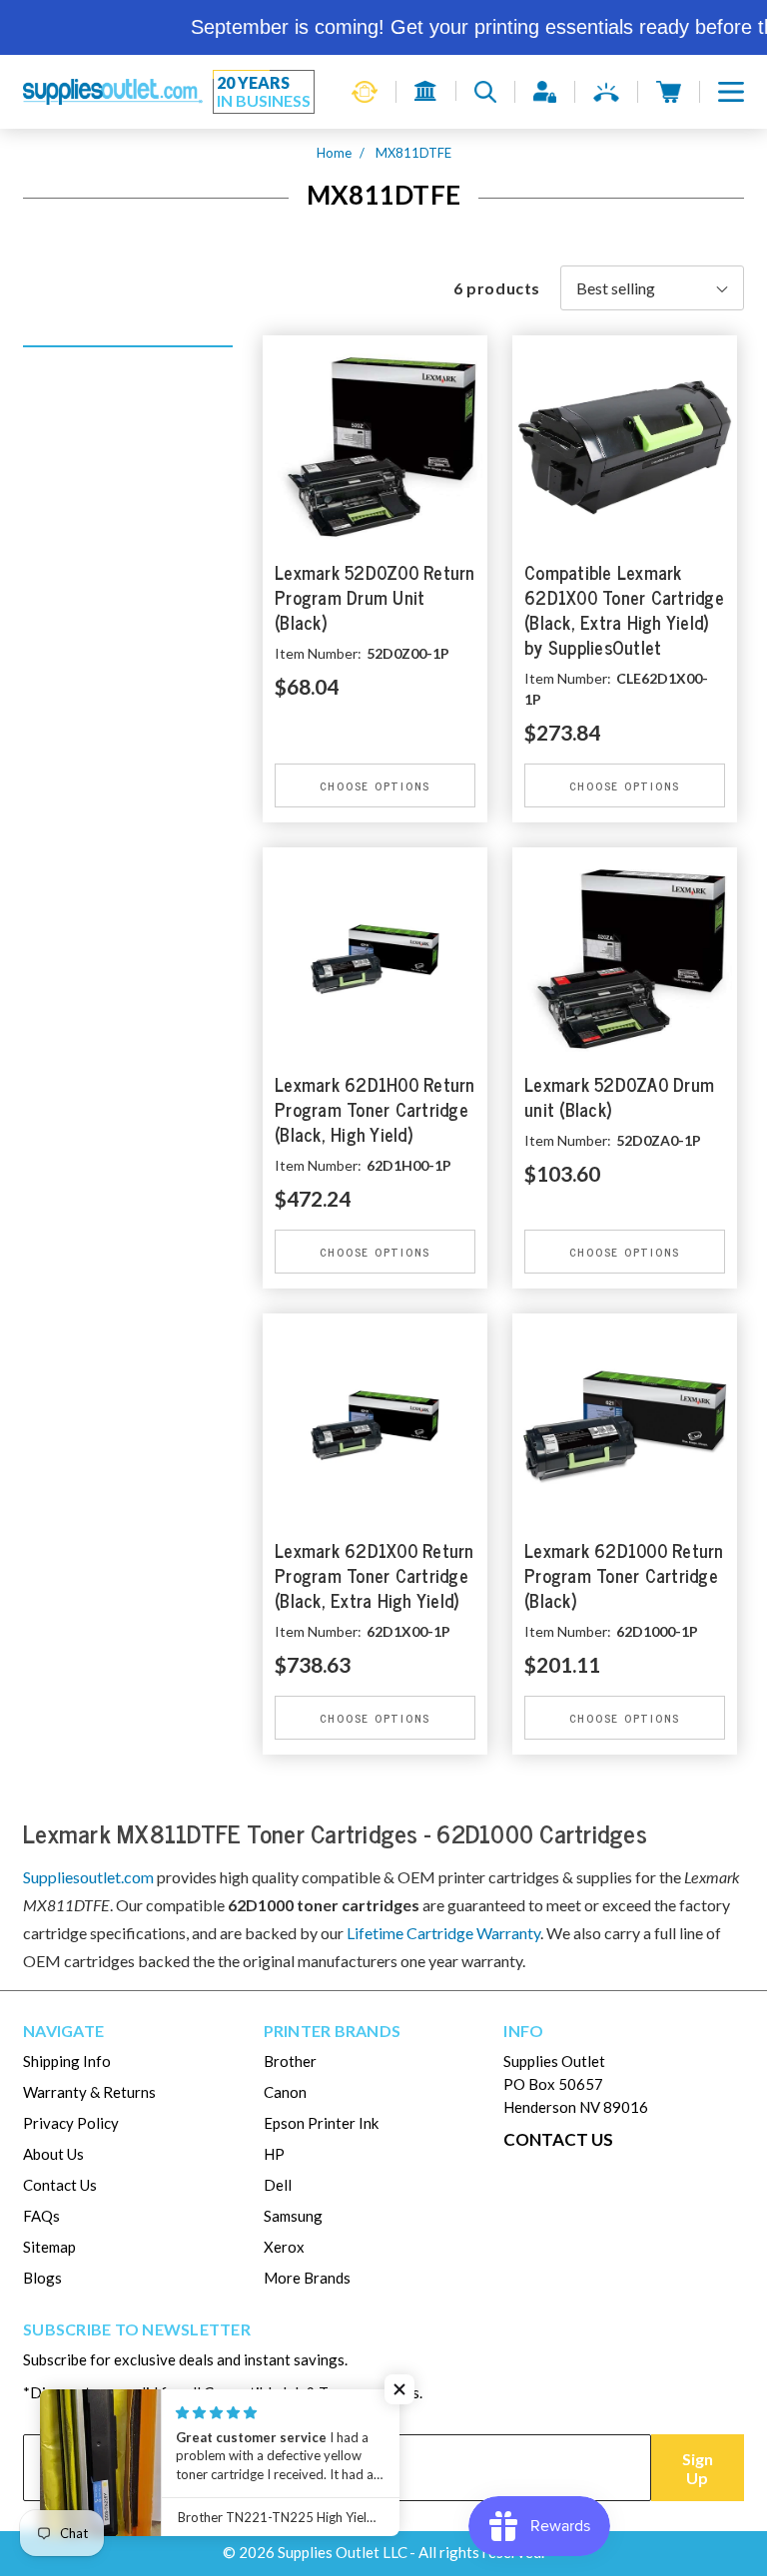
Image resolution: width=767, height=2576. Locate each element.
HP (274, 2154)
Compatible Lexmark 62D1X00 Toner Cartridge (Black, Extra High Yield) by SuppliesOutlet (624, 611)
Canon (285, 2092)
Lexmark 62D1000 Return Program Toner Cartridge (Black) (624, 1576)
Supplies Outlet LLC (343, 2552)
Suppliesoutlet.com (88, 1877)
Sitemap (49, 2247)
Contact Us (60, 2185)
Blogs (42, 2278)
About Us (53, 2154)
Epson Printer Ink (321, 2123)
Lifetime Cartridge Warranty (443, 1933)
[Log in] (545, 92)
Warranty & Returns (89, 2092)
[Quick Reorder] (365, 92)
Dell (278, 2185)
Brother (290, 2061)
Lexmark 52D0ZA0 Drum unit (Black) (619, 1098)
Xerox (284, 2247)
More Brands (307, 2278)
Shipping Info (67, 2061)
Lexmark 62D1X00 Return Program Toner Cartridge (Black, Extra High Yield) (375, 1576)
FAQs (41, 2216)
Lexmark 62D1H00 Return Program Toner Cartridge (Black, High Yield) (375, 1110)
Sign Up (698, 2468)
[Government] (426, 91)
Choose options (376, 785)
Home (334, 153)
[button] (731, 92)
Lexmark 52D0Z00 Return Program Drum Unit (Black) (375, 598)
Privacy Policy (71, 2123)
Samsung (293, 2216)
